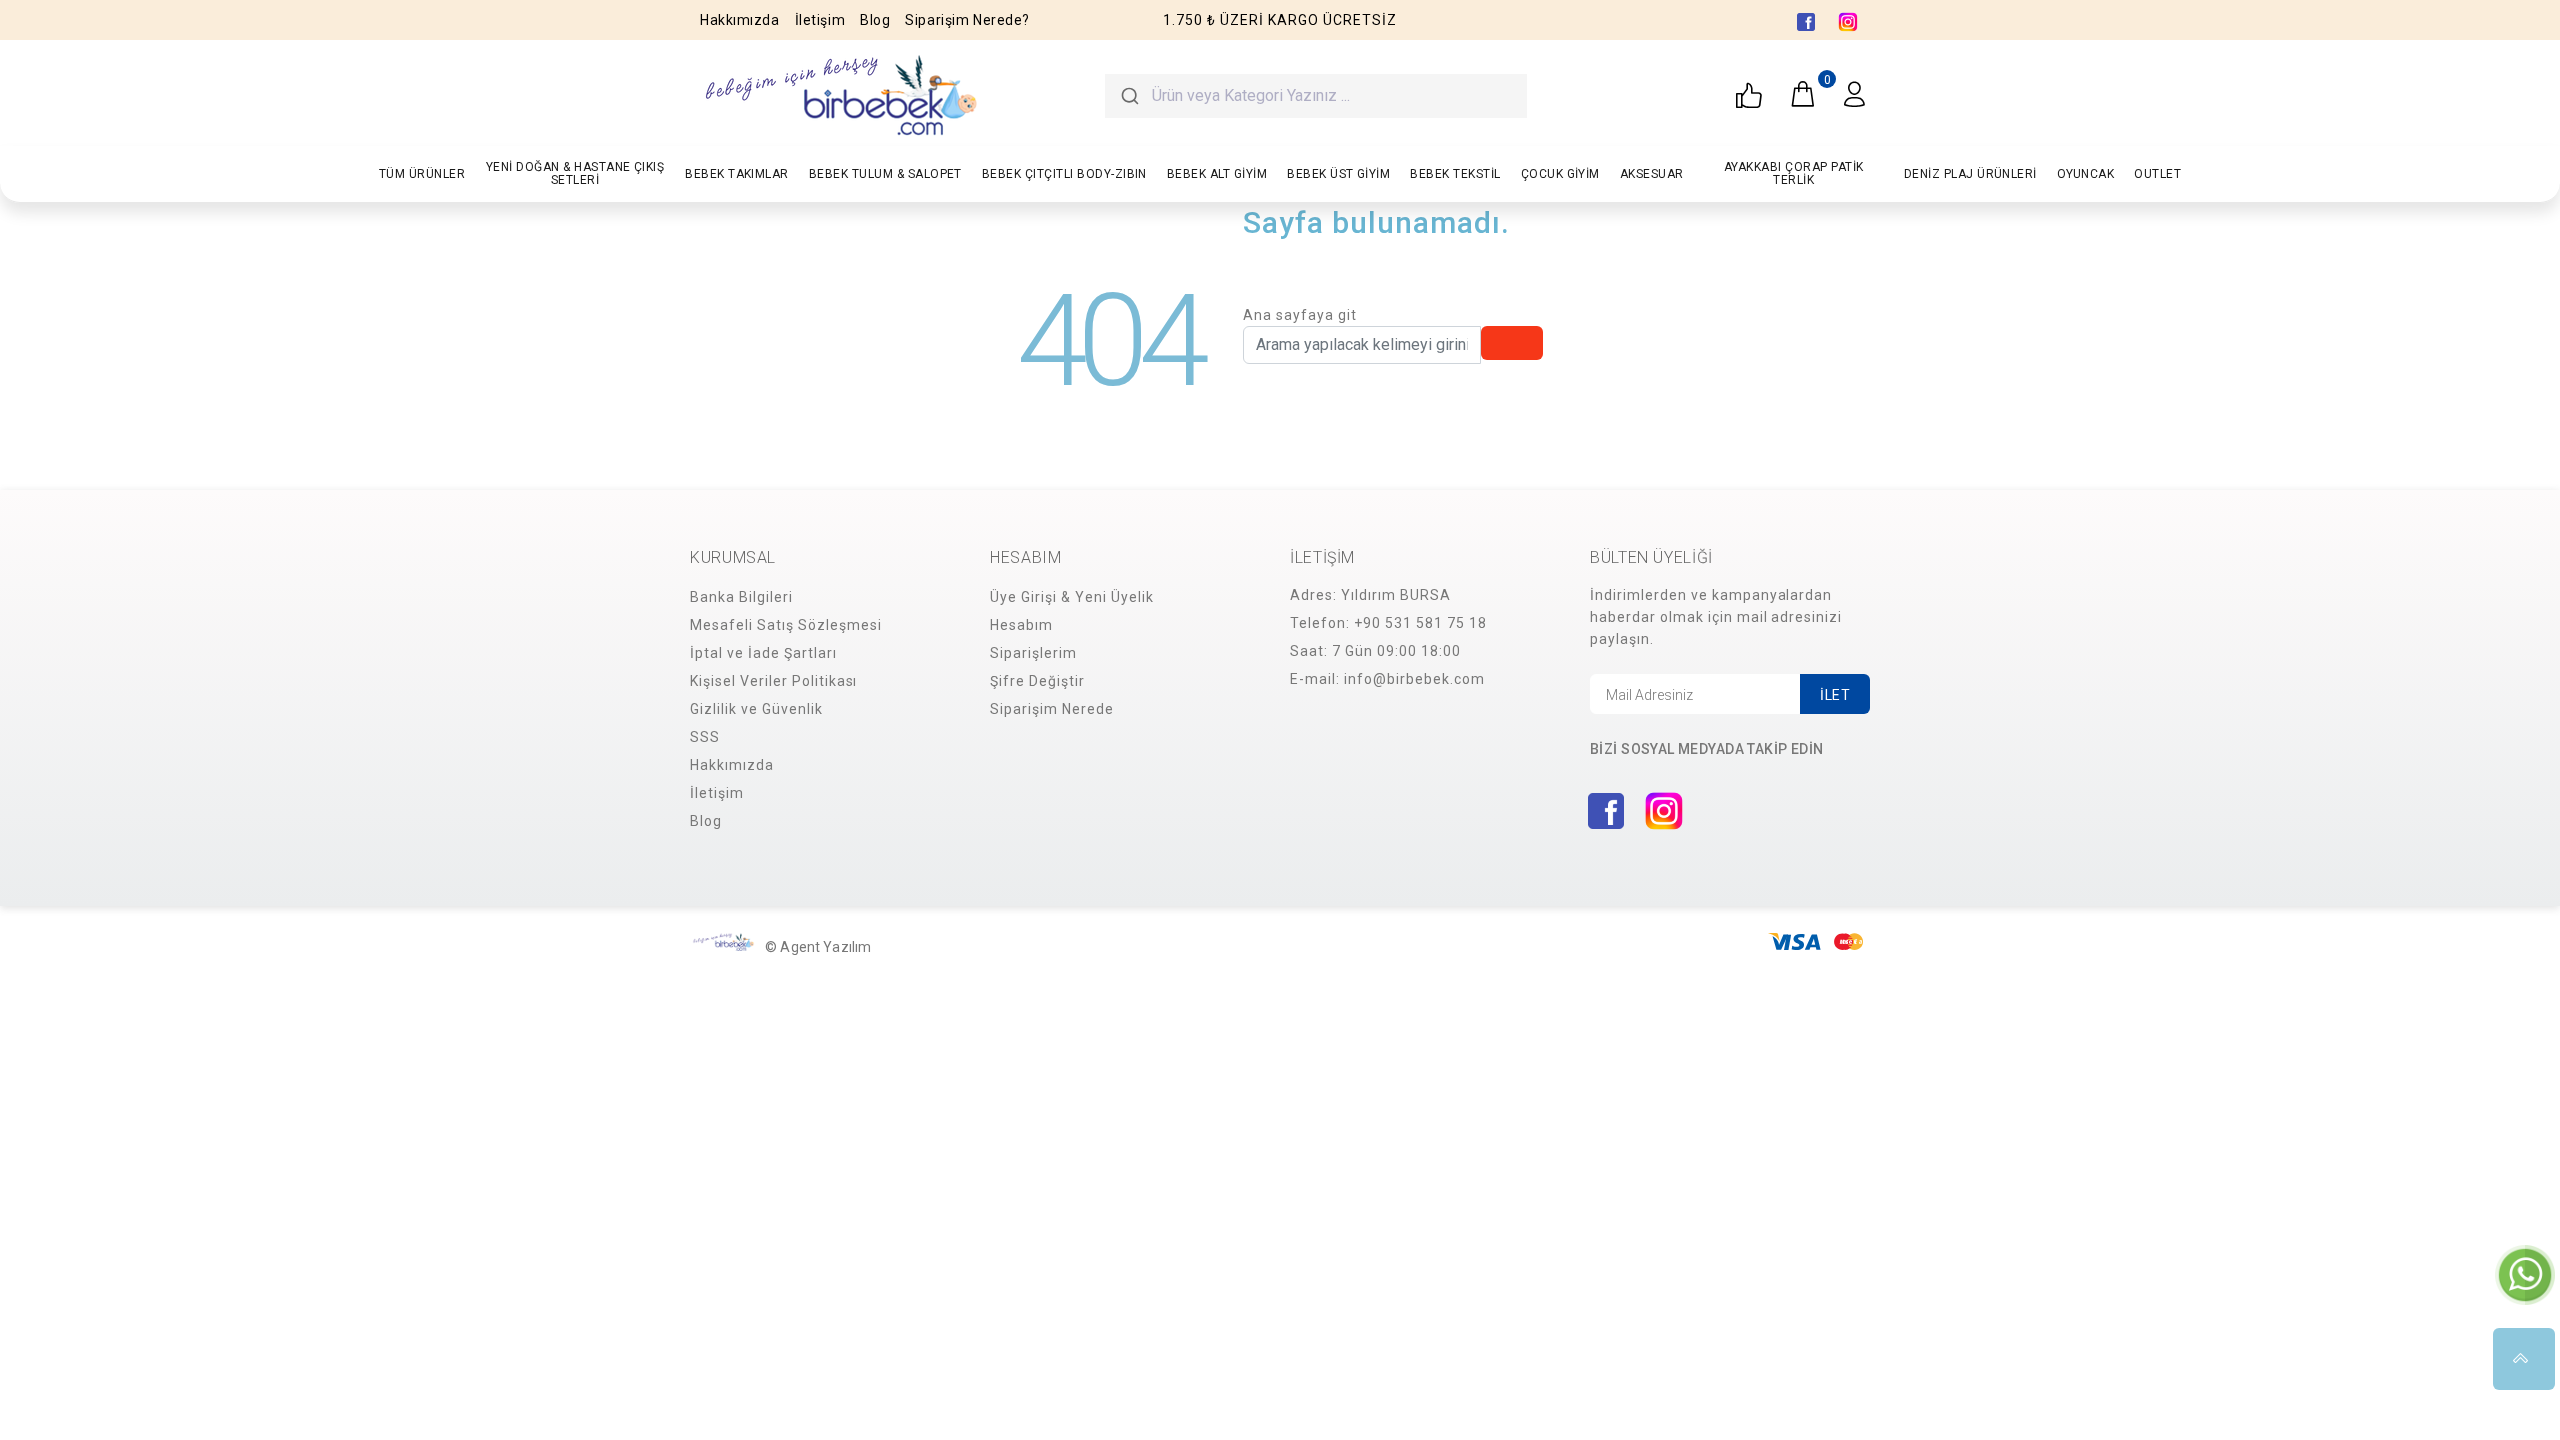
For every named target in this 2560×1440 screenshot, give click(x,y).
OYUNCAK (2085, 174)
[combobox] (1316, 96)
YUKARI (2524, 1359)
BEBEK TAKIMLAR (737, 174)
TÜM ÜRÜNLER (422, 174)
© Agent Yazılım (818, 947)
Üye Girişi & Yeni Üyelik (1072, 597)
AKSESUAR (1652, 174)
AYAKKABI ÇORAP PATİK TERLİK (1794, 173)
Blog (875, 20)
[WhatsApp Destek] (2525, 1274)
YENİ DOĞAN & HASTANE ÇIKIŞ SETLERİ (575, 173)
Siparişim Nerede (1052, 709)
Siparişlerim (1033, 653)
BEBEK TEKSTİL (1455, 174)
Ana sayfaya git (1300, 315)
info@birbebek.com (1414, 679)
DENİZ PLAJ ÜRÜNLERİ (1970, 174)
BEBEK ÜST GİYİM (1338, 174)
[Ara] (1128, 96)
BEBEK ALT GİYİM (1217, 174)
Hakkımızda (740, 20)
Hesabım (1021, 625)
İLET (1835, 695)
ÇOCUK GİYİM (1560, 174)
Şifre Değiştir (1037, 681)
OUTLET (2157, 174)
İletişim (820, 20)
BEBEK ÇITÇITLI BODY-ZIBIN (1064, 174)
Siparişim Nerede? (967, 20)
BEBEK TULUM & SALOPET (885, 174)
